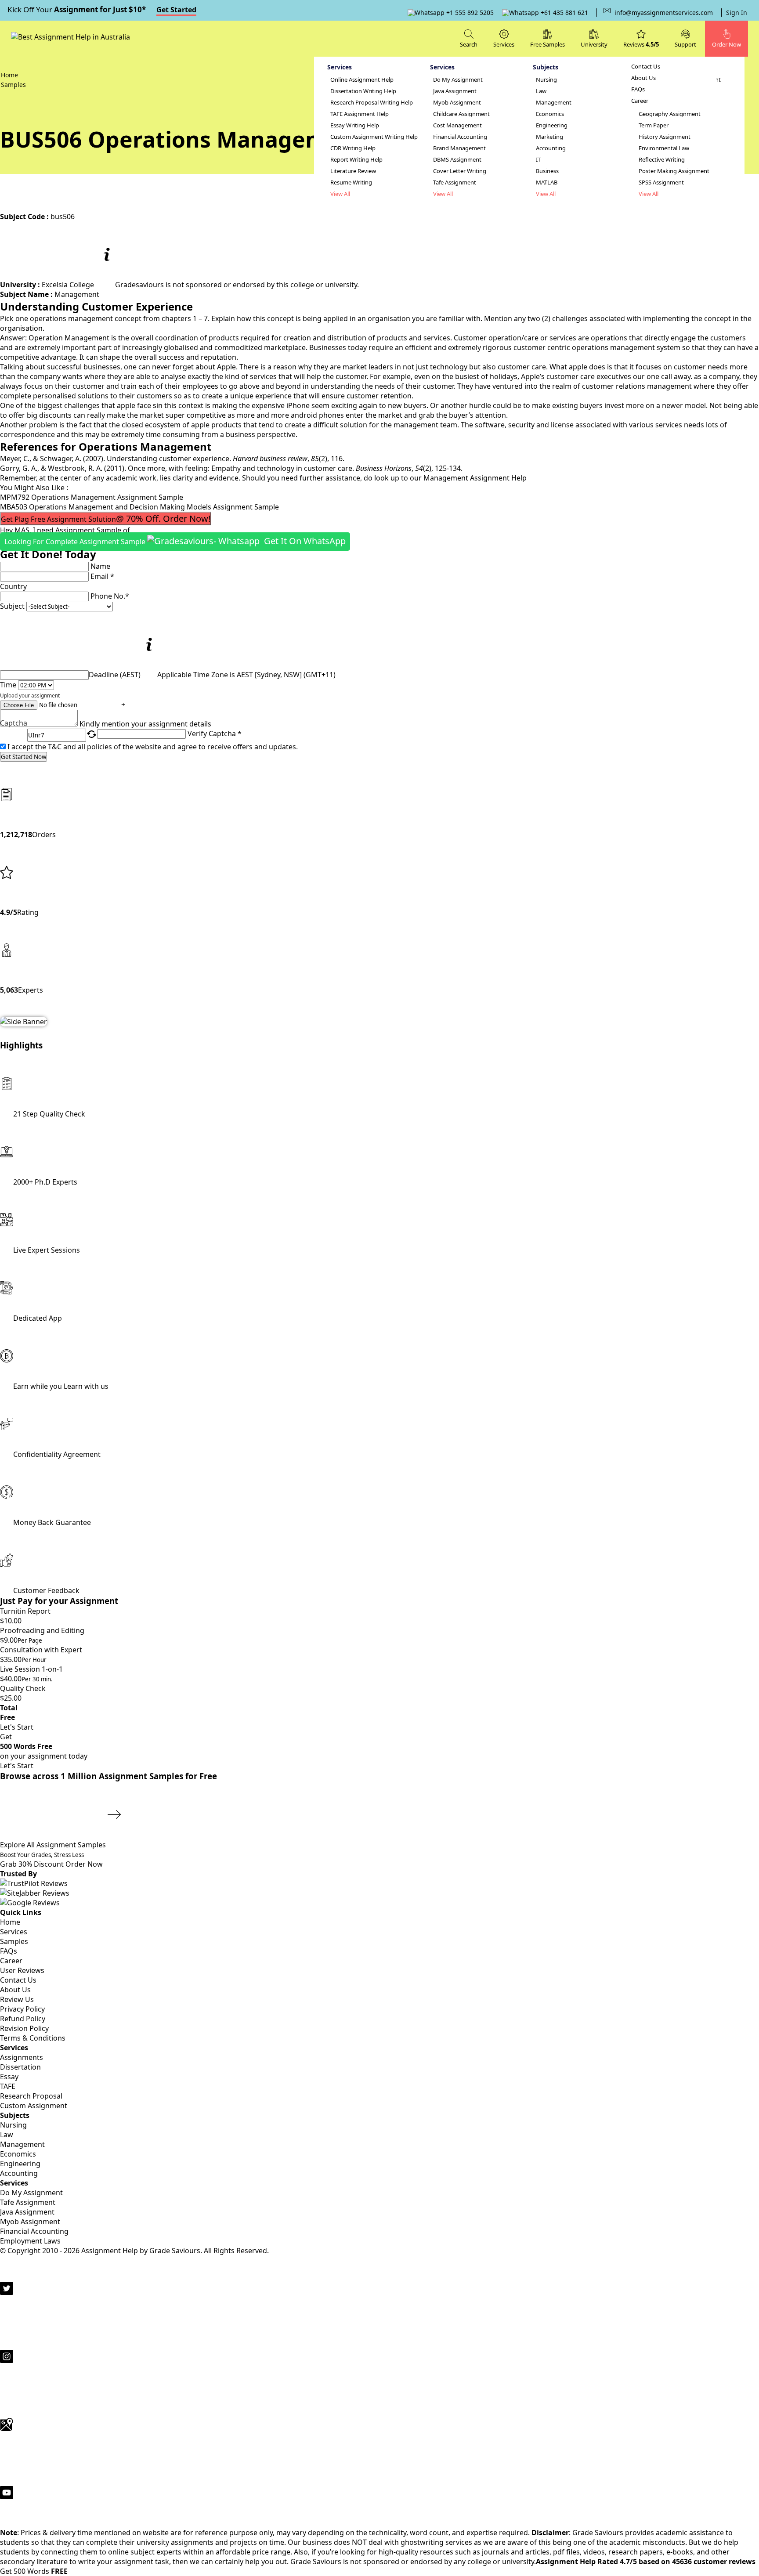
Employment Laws (30, 2241)
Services (14, 1932)
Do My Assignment (458, 80)
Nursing (546, 80)
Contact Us (646, 67)
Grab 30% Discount (42, 1860)
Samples (14, 1941)
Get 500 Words (34, 2571)
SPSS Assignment (661, 182)
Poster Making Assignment (674, 171)
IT (538, 160)
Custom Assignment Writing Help (374, 137)
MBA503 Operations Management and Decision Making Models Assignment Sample (139, 507)
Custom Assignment (34, 2106)
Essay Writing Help (355, 125)
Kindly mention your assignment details (145, 724)
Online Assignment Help (362, 80)
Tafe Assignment (455, 182)
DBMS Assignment (457, 160)
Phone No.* (110, 596)
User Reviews (22, 1970)
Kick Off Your (102, 9)
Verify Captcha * (215, 733)
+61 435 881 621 (564, 13)
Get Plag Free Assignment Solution (106, 518)
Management (554, 103)
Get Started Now (23, 757)
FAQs (638, 89)
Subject (12, 606)
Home (10, 1922)
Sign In (737, 13)
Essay (9, 2077)
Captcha (14, 724)
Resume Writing (351, 182)
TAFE (8, 2086)
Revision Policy (24, 2028)
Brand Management (459, 148)
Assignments (22, 2057)
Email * (102, 576)
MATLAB (547, 182)
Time (8, 685)
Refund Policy (23, 2019)
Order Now (84, 1864)
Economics (550, 114)
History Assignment (665, 137)
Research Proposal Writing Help (372, 103)
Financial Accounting (460, 137)
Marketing (549, 137)
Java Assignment (455, 91)
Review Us (17, 1999)
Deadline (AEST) (115, 675)
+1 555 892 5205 (469, 13)
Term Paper (654, 125)
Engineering (552, 125)
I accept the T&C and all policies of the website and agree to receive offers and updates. (153, 747)
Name (100, 566)
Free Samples (548, 44)
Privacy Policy (22, 2009)
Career (640, 101)
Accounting (551, 148)
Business (547, 171)
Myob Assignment (457, 103)
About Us (643, 78)
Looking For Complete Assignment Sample (175, 541)
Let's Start (17, 1727)
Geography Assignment (670, 114)
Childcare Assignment (461, 114)
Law (541, 91)
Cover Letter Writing (460, 171)
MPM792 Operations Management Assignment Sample (92, 497)
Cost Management (457, 125)
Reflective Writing (662, 160)
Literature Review (353, 171)
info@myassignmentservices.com (664, 13)
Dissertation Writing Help (363, 91)
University (594, 44)
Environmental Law (664, 148)
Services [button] (504, 44)
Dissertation (20, 2067)
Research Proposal (31, 2096)
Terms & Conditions (33, 2038)
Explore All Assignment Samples (54, 1845)
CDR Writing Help (353, 148)
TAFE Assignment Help (360, 114)
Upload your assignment (30, 695)
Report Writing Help (356, 160)
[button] (685, 38)
